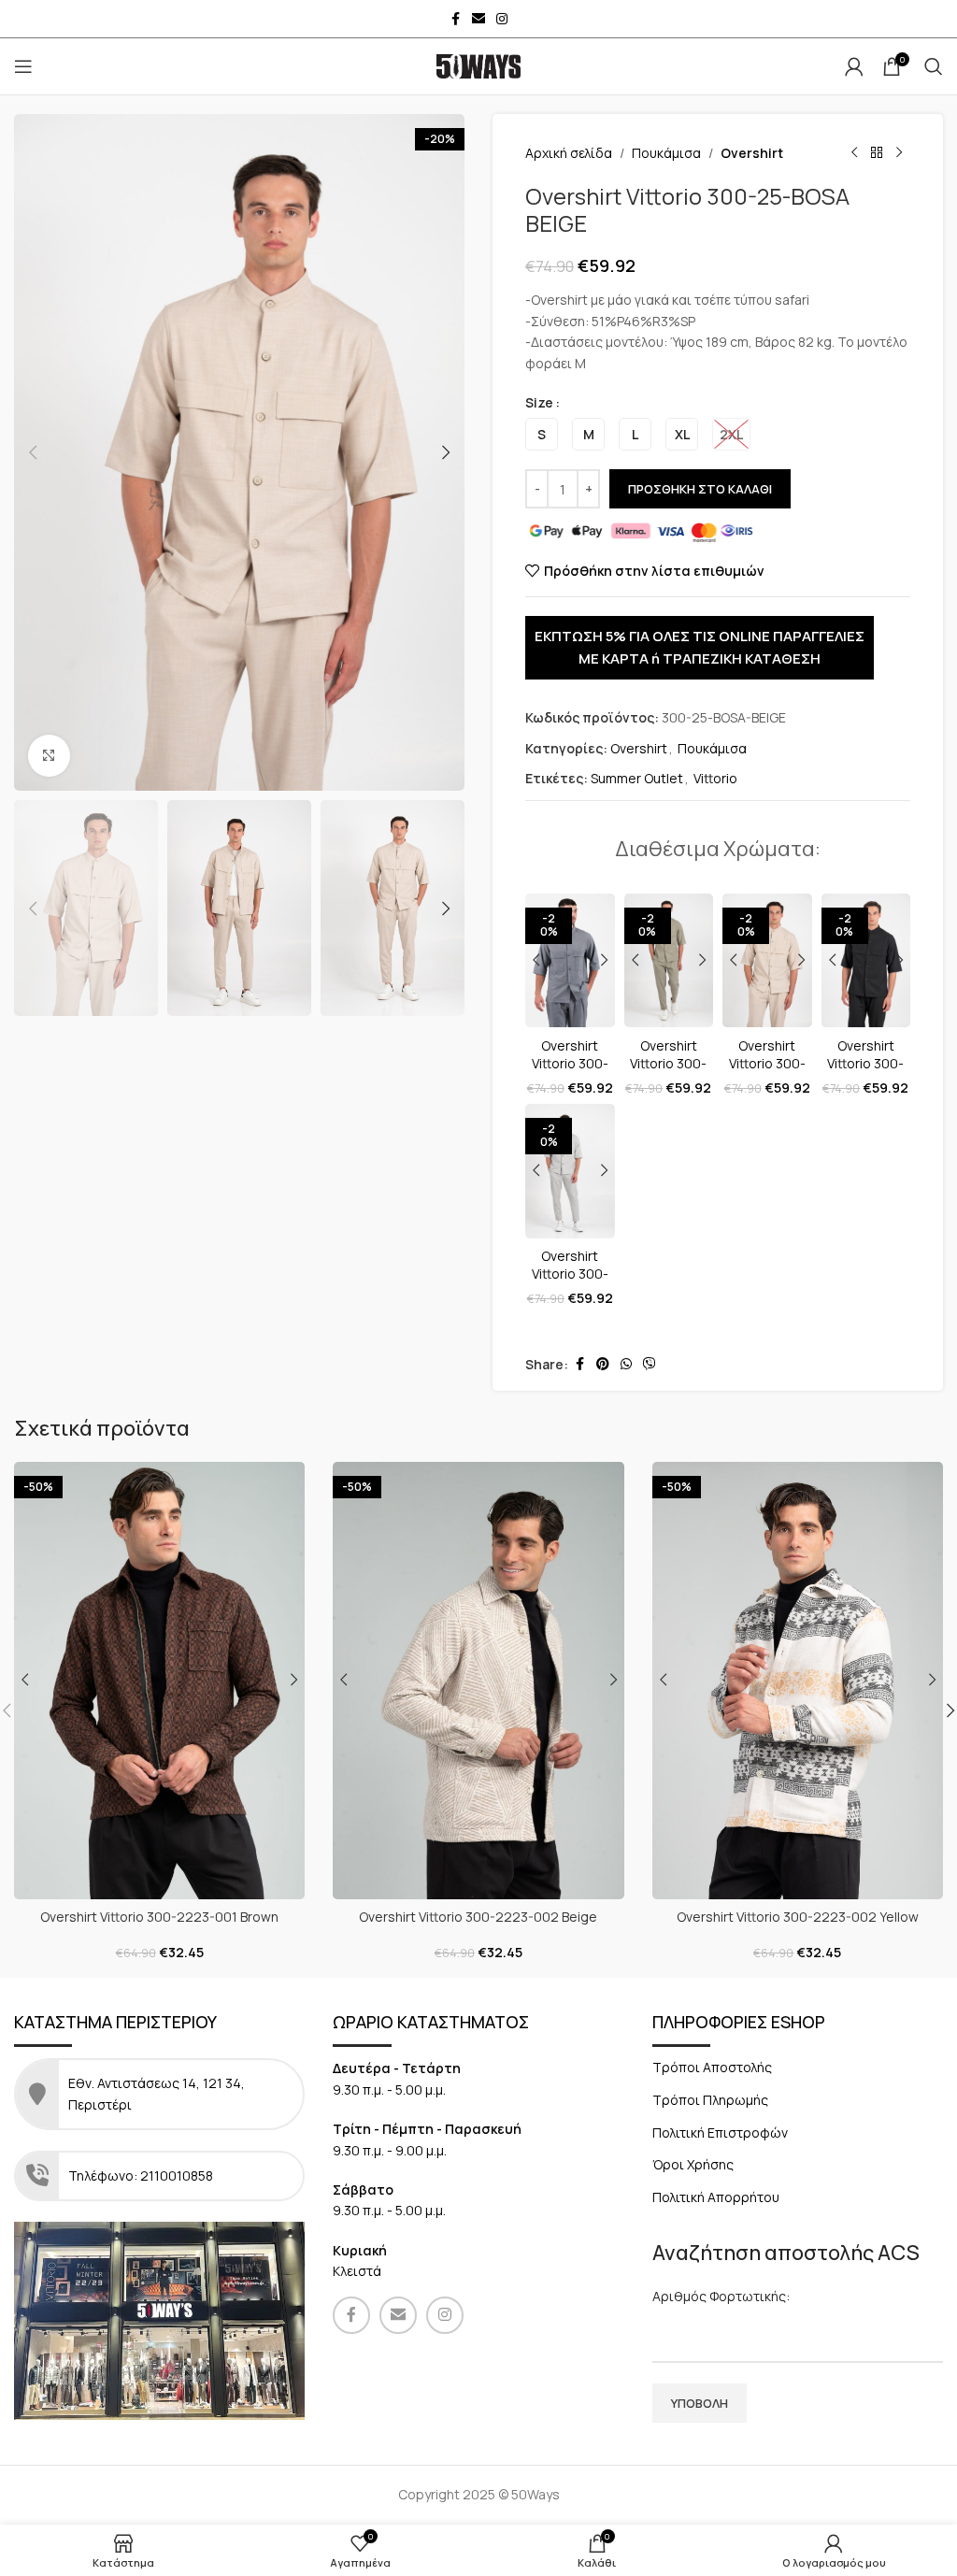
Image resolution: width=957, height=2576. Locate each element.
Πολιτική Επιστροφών (720, 2132)
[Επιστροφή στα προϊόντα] (877, 153)
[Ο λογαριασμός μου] (854, 66)
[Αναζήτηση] (934, 66)
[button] (33, 452)
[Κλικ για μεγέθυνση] (49, 756)
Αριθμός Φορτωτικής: (721, 2296)
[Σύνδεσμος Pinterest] (603, 1364)
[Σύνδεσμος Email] (478, 19)
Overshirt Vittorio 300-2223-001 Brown (159, 1917)
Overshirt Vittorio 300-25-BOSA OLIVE (668, 1073)
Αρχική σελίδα (569, 153)
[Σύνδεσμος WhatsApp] (626, 1364)
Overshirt (752, 153)
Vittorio (715, 778)
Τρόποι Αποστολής (712, 2067)
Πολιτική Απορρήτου (716, 2197)
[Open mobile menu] (23, 66)
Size (539, 402)
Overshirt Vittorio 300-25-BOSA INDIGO (570, 1073)
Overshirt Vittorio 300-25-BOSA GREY (570, 1283)
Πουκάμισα (666, 153)
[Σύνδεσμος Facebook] (455, 19)
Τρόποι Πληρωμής (710, 2100)
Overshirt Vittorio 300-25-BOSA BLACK (865, 1073)
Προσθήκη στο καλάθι (700, 489)
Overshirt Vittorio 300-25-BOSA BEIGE (767, 1073)
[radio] (542, 434)
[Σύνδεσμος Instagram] (502, 19)
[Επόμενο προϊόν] (899, 153)
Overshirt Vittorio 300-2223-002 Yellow (798, 1917)
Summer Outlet (637, 778)
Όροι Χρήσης (693, 2164)
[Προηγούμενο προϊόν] (854, 153)
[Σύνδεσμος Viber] (650, 1364)
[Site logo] (478, 65)
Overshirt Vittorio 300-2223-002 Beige (478, 1917)
